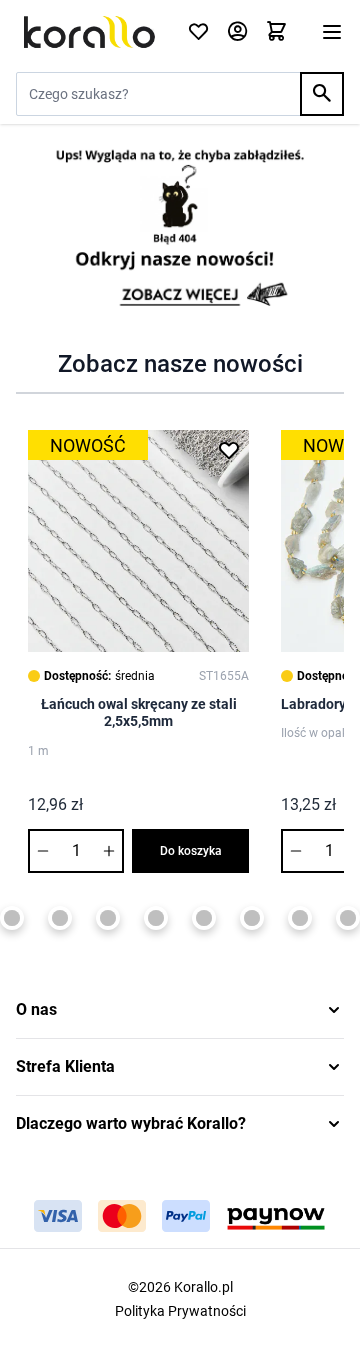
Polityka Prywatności (180, 1311)
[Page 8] (156, 918)
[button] (180, 1010)
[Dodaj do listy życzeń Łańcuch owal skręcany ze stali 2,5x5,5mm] (229, 450)
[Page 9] (204, 918)
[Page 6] (60, 918)
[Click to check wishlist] (198, 32)
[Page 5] (12, 918)
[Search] (322, 94)
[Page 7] (108, 918)
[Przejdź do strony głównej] (89, 32)
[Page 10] (252, 918)
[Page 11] (300, 918)
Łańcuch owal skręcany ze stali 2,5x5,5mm (139, 713)
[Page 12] (348, 918)
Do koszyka (191, 851)
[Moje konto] (237, 32)
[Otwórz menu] (332, 32)
